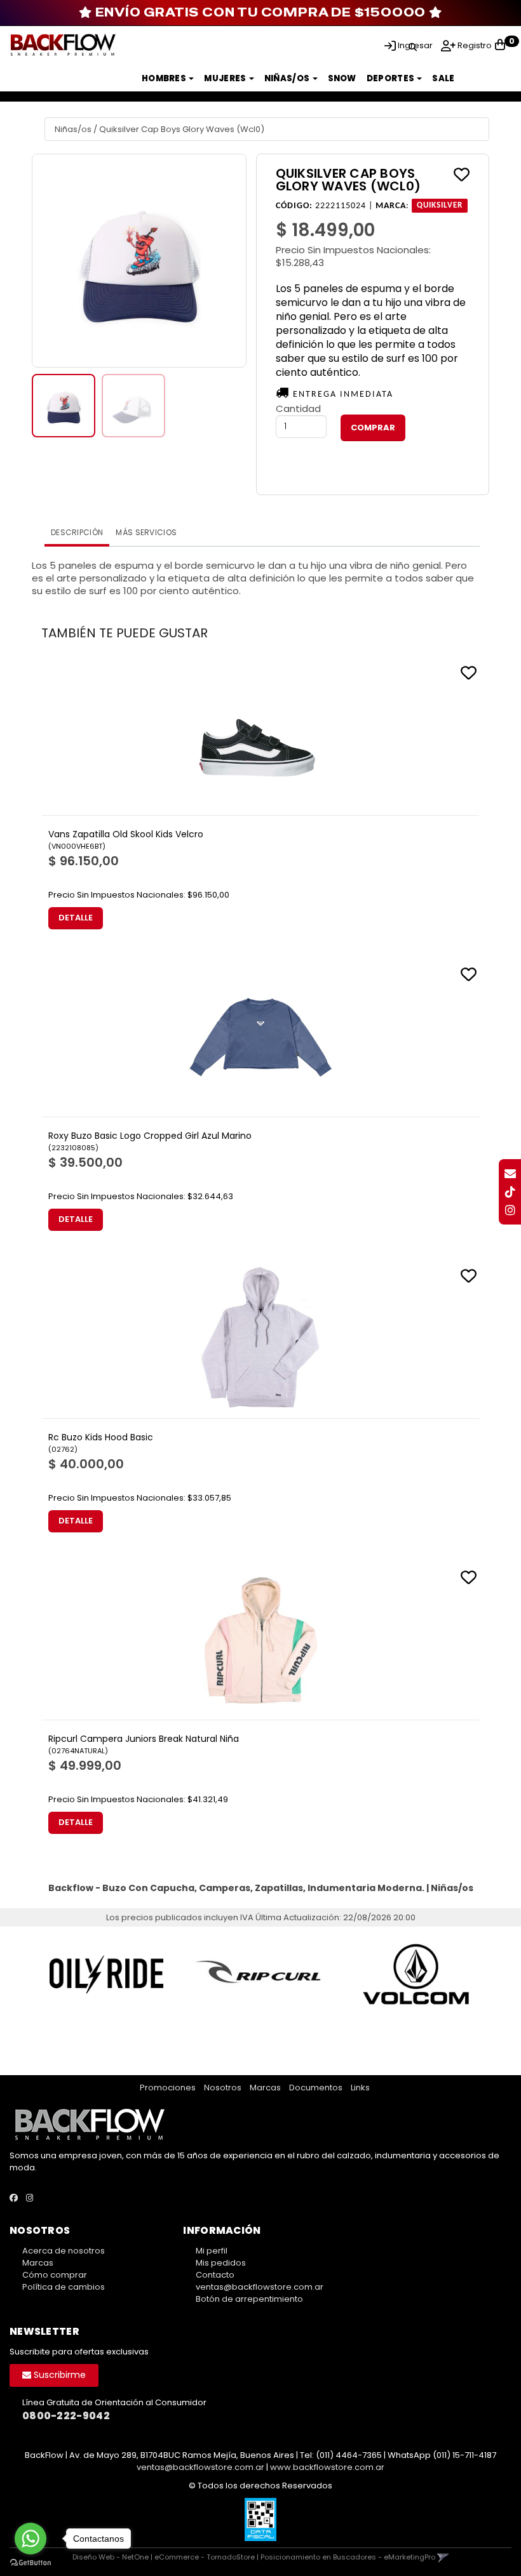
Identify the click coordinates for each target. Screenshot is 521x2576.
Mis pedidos (221, 2263)
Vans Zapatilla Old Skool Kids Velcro (126, 834)
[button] (413, 45)
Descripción (77, 532)
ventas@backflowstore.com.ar (260, 2287)
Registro (474, 45)
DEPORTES (391, 78)
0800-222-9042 (66, 2416)
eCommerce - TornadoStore (205, 2557)
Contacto (215, 2275)
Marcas (265, 2088)
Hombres (165, 78)
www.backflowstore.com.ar (327, 2467)
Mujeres (226, 78)
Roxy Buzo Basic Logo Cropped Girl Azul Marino (150, 1136)
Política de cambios (64, 2287)
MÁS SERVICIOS (146, 532)
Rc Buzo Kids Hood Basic (101, 1437)
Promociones (168, 2088)
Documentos (316, 2088)
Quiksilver (440, 206)
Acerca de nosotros (64, 2251)
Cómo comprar (55, 2275)
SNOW (342, 78)
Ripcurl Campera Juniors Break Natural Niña (144, 1739)
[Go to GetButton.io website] (30, 2563)
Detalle (76, 918)
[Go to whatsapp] (30, 2539)
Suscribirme (58, 2375)
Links (360, 2088)
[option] (106, 1974)
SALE (443, 78)
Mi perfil (212, 2251)
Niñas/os (288, 78)
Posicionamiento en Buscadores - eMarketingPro (348, 2557)
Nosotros (223, 2088)
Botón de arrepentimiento (249, 2299)
